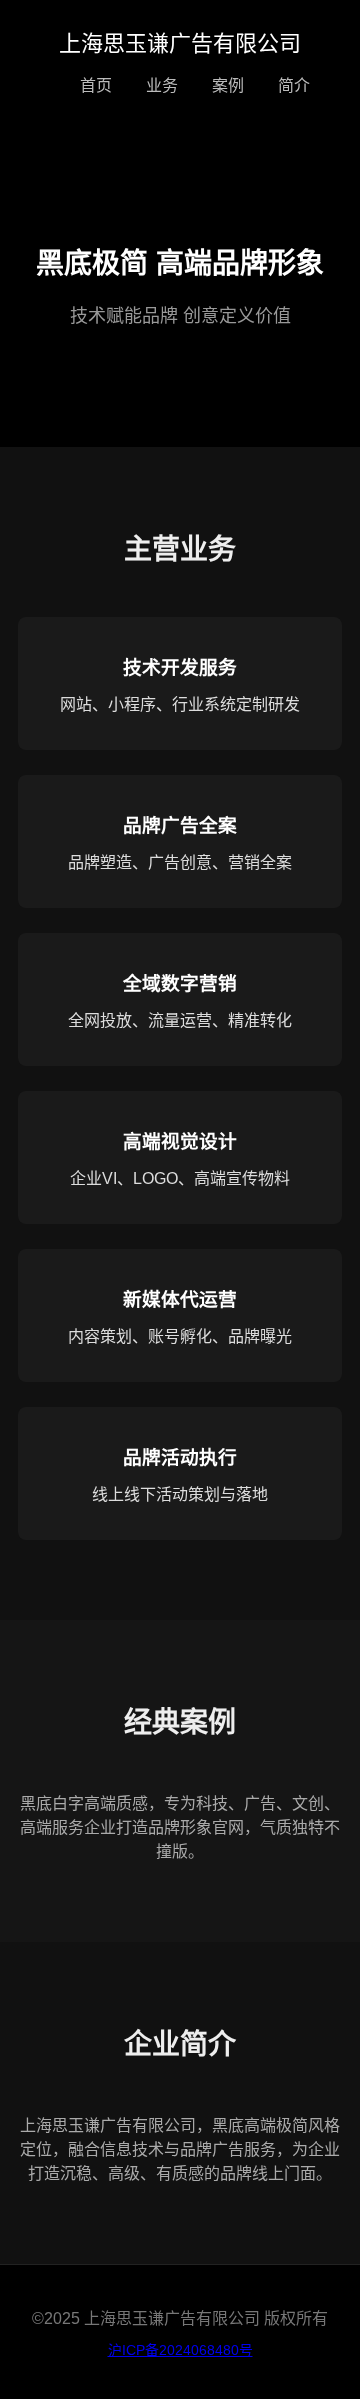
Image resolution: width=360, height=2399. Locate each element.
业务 (162, 85)
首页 (96, 85)
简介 (294, 85)
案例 (228, 85)
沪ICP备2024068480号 (180, 2350)
